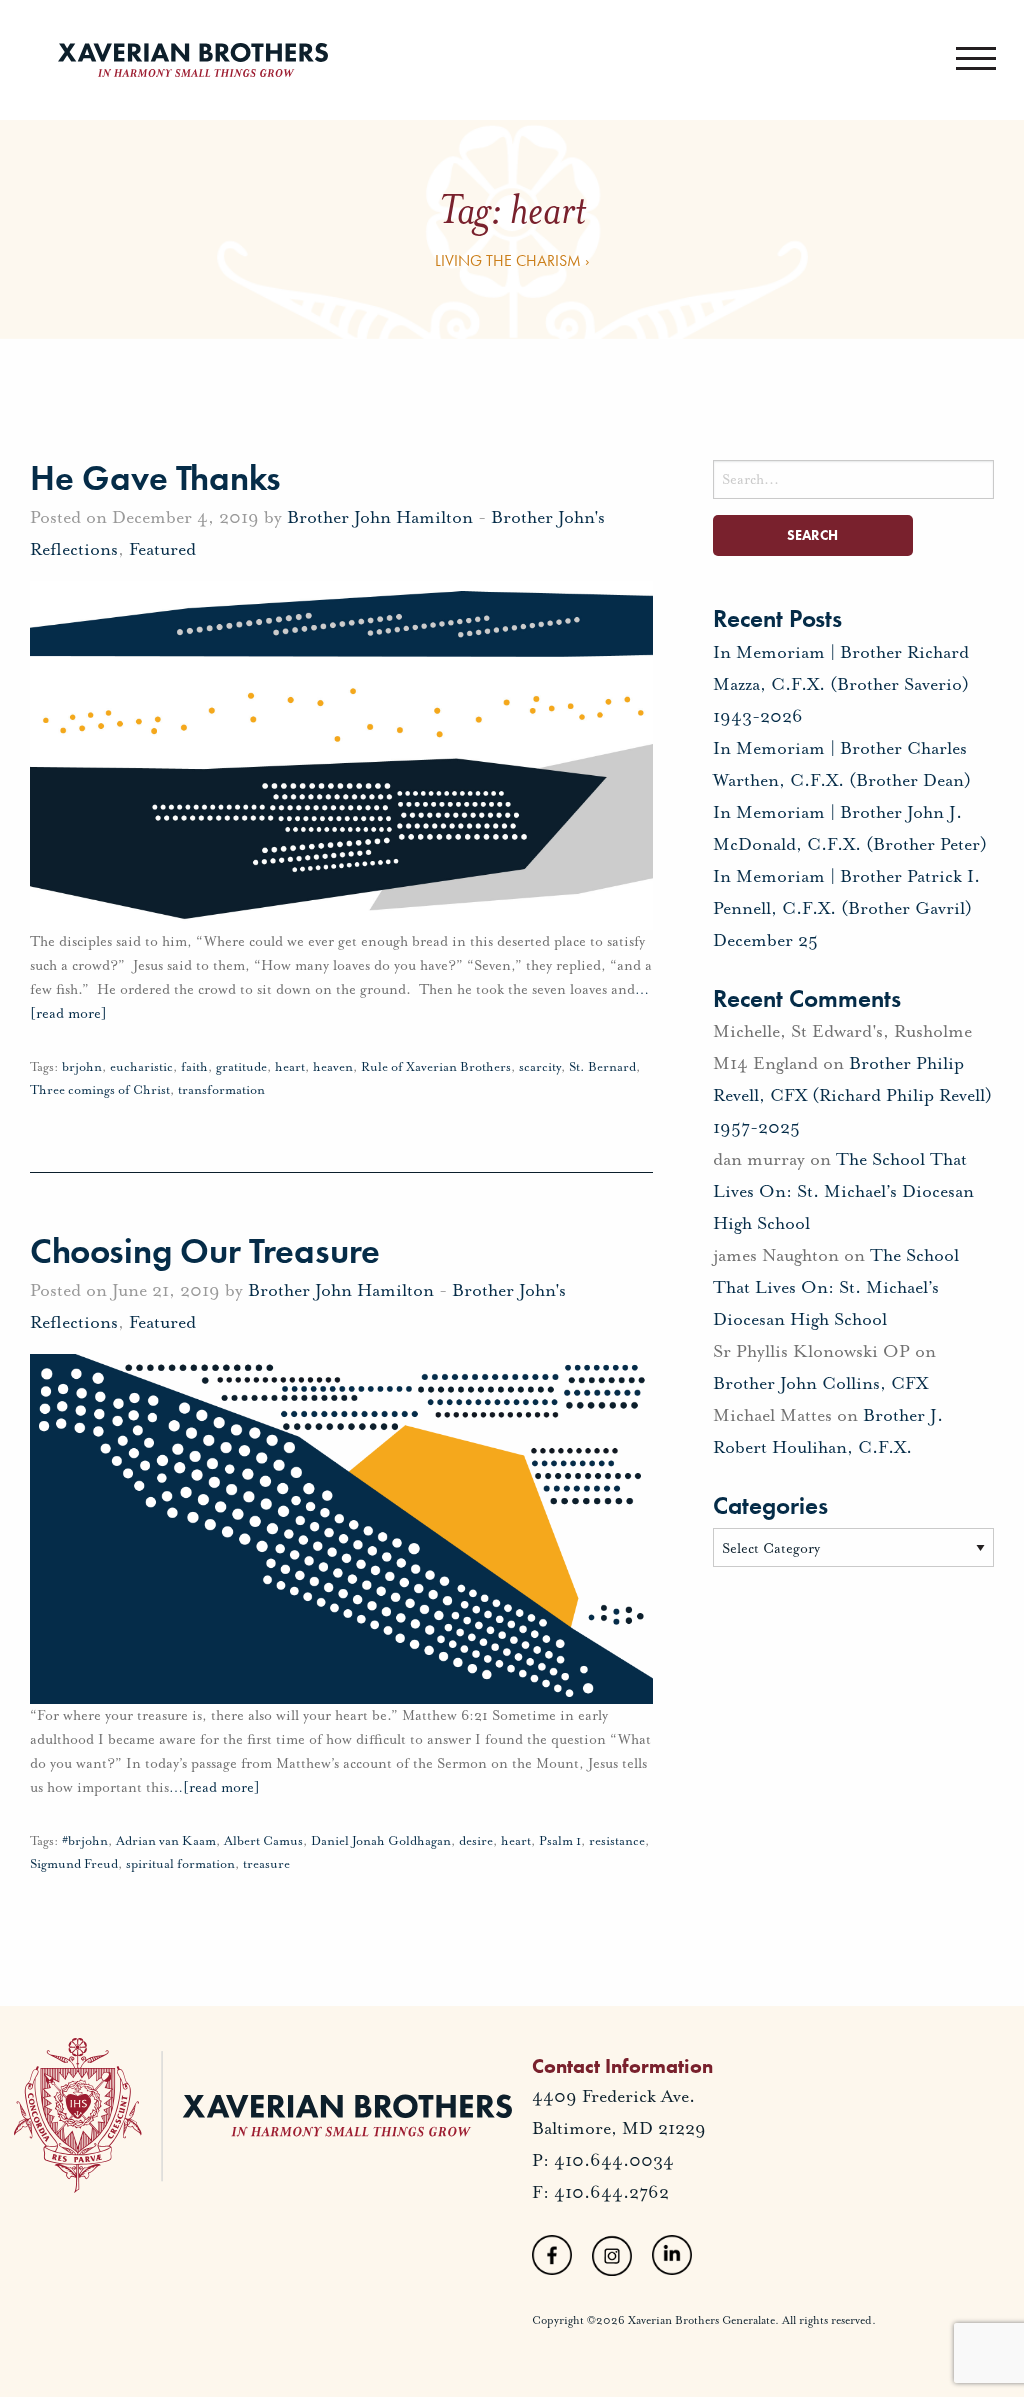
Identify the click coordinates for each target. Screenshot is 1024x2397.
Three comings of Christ (100, 1090)
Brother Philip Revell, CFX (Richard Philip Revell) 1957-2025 (852, 1095)
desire (476, 1841)
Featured (162, 549)
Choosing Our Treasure (205, 1251)
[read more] (214, 1787)
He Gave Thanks (155, 478)
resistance (617, 1841)
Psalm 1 (560, 1841)
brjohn (82, 1067)
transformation (221, 1090)
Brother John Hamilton (380, 517)
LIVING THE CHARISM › (512, 260)
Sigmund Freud (74, 1864)
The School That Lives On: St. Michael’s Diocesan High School (843, 1191)
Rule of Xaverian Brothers (436, 1067)
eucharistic (141, 1067)
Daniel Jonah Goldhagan (381, 1841)
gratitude (241, 1067)
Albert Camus (263, 1841)
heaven (333, 1067)
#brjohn (85, 1841)
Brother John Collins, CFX (820, 1383)
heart (290, 1067)
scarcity (540, 1067)
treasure (266, 1864)
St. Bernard (602, 1067)
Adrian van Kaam (166, 1841)
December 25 (765, 940)
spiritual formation (180, 1864)
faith (194, 1067)
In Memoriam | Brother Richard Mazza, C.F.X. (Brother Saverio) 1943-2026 (841, 684)
